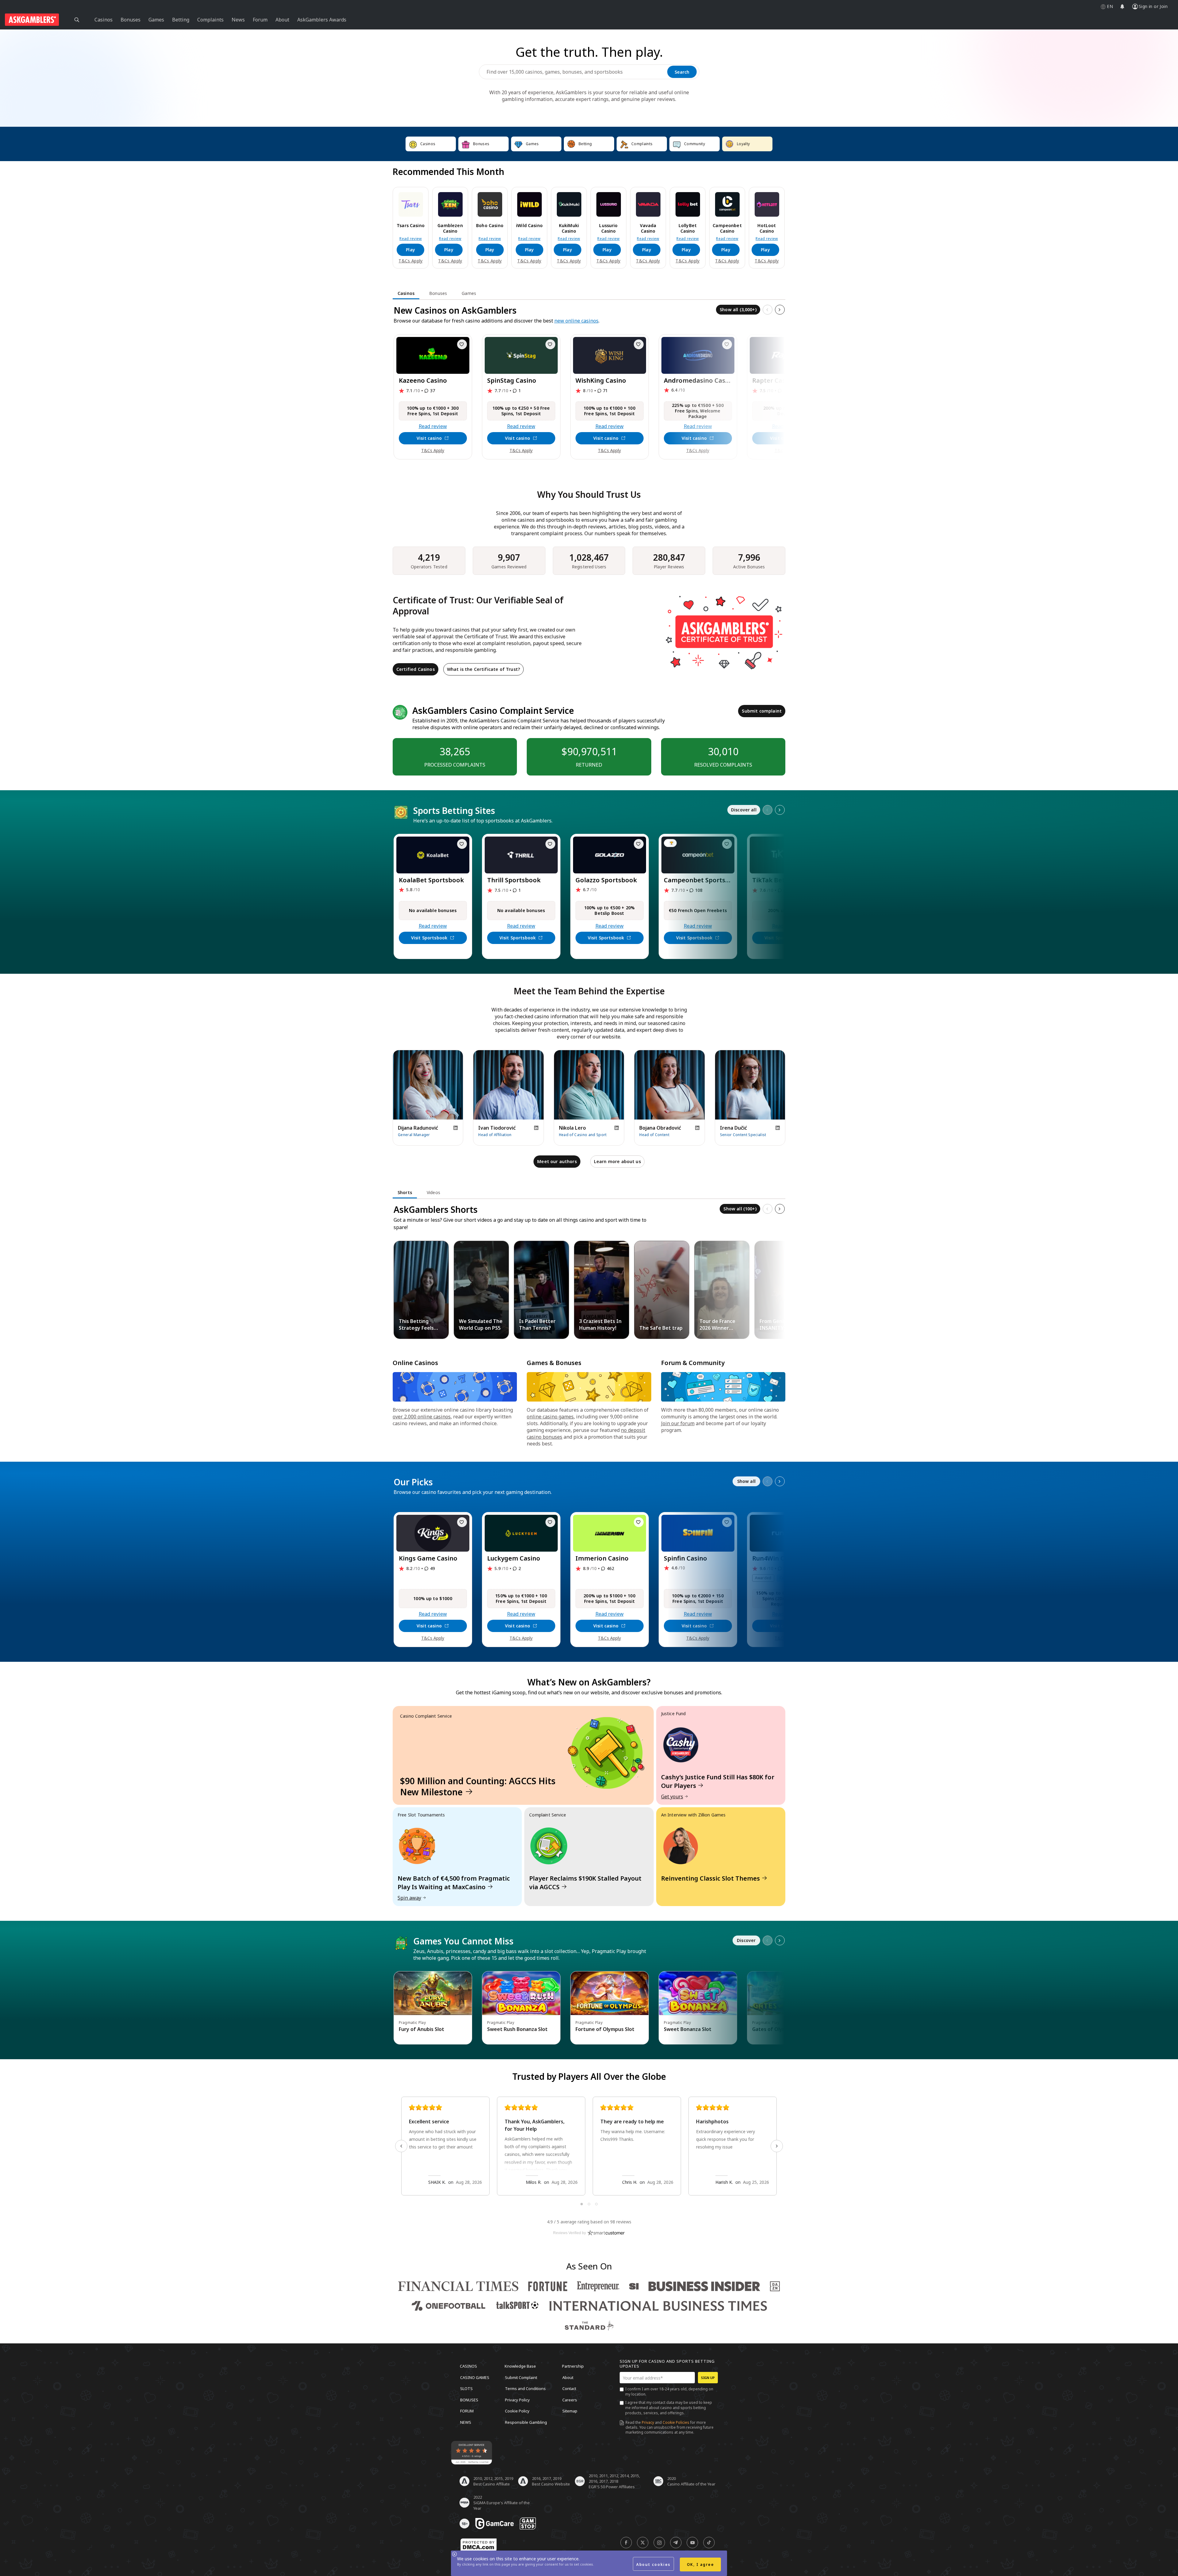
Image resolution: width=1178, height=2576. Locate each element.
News (466, 2422)
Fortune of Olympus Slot (605, 2029)
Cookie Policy (517, 2411)
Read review (411, 239)
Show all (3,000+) (738, 309)
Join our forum (678, 1423)
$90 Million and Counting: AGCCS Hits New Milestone (478, 1786)
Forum (467, 2411)
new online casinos (576, 321)
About (568, 2377)
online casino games (550, 1417)
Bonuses (469, 2400)
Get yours (672, 1797)
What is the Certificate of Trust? (483, 669)
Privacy (648, 2422)
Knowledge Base (520, 2366)
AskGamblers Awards (322, 20)
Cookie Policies (676, 2422)
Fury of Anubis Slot (422, 2029)
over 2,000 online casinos (422, 1417)
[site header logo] (32, 20)
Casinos (468, 2366)
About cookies (653, 2564)
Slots (466, 2388)
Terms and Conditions (525, 2388)
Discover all (744, 810)
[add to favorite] (462, 344)
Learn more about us (617, 1161)
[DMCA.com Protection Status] (479, 2545)
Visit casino (429, 438)
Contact (569, 2388)
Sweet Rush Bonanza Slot (517, 2029)
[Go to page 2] (589, 2204)
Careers (570, 2400)
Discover (746, 1940)
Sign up (708, 2378)
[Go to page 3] (596, 2204)
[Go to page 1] (582, 2204)
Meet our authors (557, 1161)
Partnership (573, 2366)
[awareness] (495, 2524)
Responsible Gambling (526, 2422)
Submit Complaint (521, 2377)
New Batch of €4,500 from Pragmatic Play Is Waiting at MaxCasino (454, 1883)
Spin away (409, 1898)
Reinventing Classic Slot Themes (710, 1878)
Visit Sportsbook (429, 938)
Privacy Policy (517, 2400)
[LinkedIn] (456, 1128)
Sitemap (570, 2411)
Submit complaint (762, 711)
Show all (746, 1481)
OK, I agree (701, 2564)
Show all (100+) (740, 1209)
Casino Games (475, 2377)
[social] (626, 2543)
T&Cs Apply (410, 261)
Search (682, 72)
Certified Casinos (416, 669)
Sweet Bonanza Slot (688, 2029)
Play (410, 250)
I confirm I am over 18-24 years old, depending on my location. (669, 2392)
